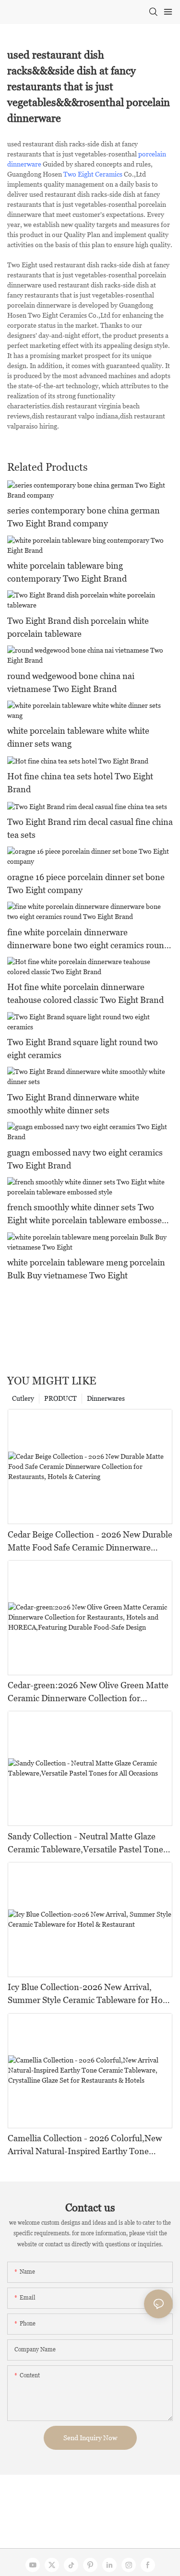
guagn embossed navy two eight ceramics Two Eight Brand (85, 1159)
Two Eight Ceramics (93, 174)
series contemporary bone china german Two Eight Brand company (84, 517)
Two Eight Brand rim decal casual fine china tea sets (90, 828)
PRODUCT (60, 1398)
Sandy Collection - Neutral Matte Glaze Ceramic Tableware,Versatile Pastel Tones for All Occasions (87, 1843)
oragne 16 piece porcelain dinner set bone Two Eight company (86, 883)
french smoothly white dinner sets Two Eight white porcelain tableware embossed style (87, 1214)
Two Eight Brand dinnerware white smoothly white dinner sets (73, 1104)
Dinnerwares (106, 1398)
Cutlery (23, 1398)
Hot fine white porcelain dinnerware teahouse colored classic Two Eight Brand (85, 993)
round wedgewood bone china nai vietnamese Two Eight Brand (71, 682)
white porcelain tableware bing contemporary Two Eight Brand (67, 572)
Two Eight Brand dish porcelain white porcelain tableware (78, 627)
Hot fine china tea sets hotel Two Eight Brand (80, 783)
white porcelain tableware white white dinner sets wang (78, 737)
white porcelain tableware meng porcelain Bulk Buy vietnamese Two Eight (86, 1269)
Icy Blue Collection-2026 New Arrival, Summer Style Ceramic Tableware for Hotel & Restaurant (90, 1994)
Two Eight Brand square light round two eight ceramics (83, 1049)
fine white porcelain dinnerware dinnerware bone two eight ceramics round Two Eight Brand (88, 939)
